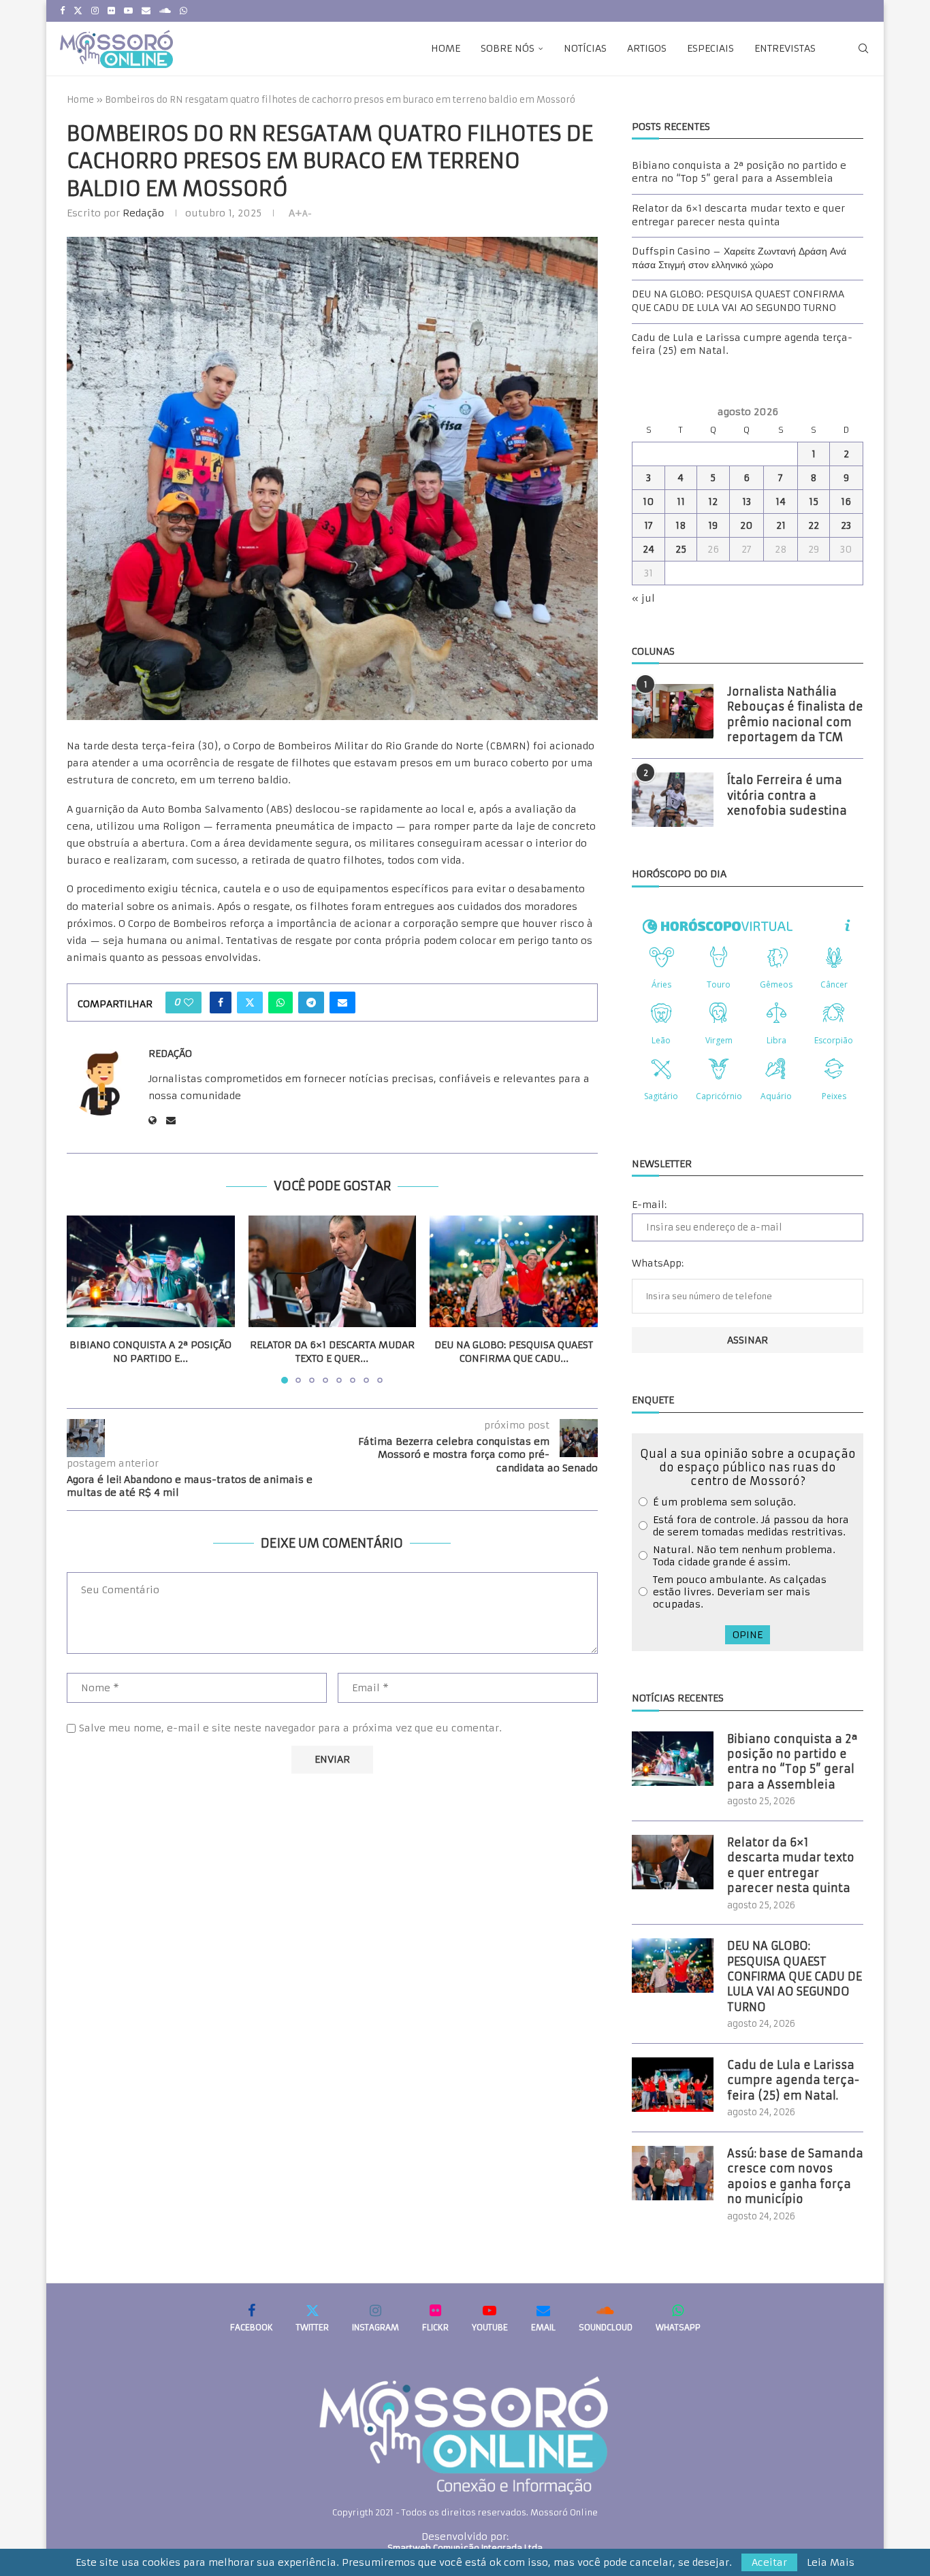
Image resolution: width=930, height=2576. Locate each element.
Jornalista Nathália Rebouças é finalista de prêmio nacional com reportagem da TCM (795, 714)
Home (446, 48)
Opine (748, 1635)
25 (681, 549)
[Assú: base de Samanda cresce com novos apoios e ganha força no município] (673, 2173)
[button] (85, 1299)
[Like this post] (189, 1002)
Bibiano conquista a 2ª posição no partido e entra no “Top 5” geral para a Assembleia (739, 172)
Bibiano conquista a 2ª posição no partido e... (150, 1352)
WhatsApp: (658, 1263)
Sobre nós (508, 48)
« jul (643, 598)
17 (648, 525)
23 (846, 525)
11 (681, 502)
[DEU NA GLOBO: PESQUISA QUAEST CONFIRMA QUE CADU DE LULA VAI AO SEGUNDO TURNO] (514, 1271)
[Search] (863, 48)
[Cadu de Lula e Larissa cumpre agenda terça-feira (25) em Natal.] (673, 2085)
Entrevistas (785, 48)
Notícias (585, 48)
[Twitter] (78, 11)
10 (648, 502)
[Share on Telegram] (311, 1002)
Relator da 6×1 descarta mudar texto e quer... (332, 1352)
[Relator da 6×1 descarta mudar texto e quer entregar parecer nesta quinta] (333, 1271)
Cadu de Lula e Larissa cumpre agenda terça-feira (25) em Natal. (793, 2080)
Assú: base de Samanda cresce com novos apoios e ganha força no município (795, 2176)
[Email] (146, 11)
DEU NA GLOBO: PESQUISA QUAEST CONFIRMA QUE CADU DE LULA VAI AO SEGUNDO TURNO (738, 301)
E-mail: (649, 1205)
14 (781, 502)
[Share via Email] (342, 1002)
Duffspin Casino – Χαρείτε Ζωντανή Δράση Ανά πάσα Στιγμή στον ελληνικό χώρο (739, 258)
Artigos (647, 48)
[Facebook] (62, 11)
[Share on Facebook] (221, 1002)
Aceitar (769, 2562)
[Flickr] (111, 11)
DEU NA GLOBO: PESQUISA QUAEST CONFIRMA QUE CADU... (514, 1352)
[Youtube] (128, 11)
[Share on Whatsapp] (280, 1002)
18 (681, 525)
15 (814, 502)
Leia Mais (831, 2562)
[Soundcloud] (165, 11)
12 (713, 502)
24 (648, 549)
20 (747, 525)
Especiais (710, 48)
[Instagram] (95, 11)
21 (781, 525)
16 (846, 502)
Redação (143, 213)
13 (747, 502)
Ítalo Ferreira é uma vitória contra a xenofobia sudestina (787, 795)
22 (814, 525)
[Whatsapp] (183, 11)
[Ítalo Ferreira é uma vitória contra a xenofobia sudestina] (673, 800)
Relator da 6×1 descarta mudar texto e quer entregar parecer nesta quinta (738, 215)
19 (713, 525)
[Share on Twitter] (250, 1002)
